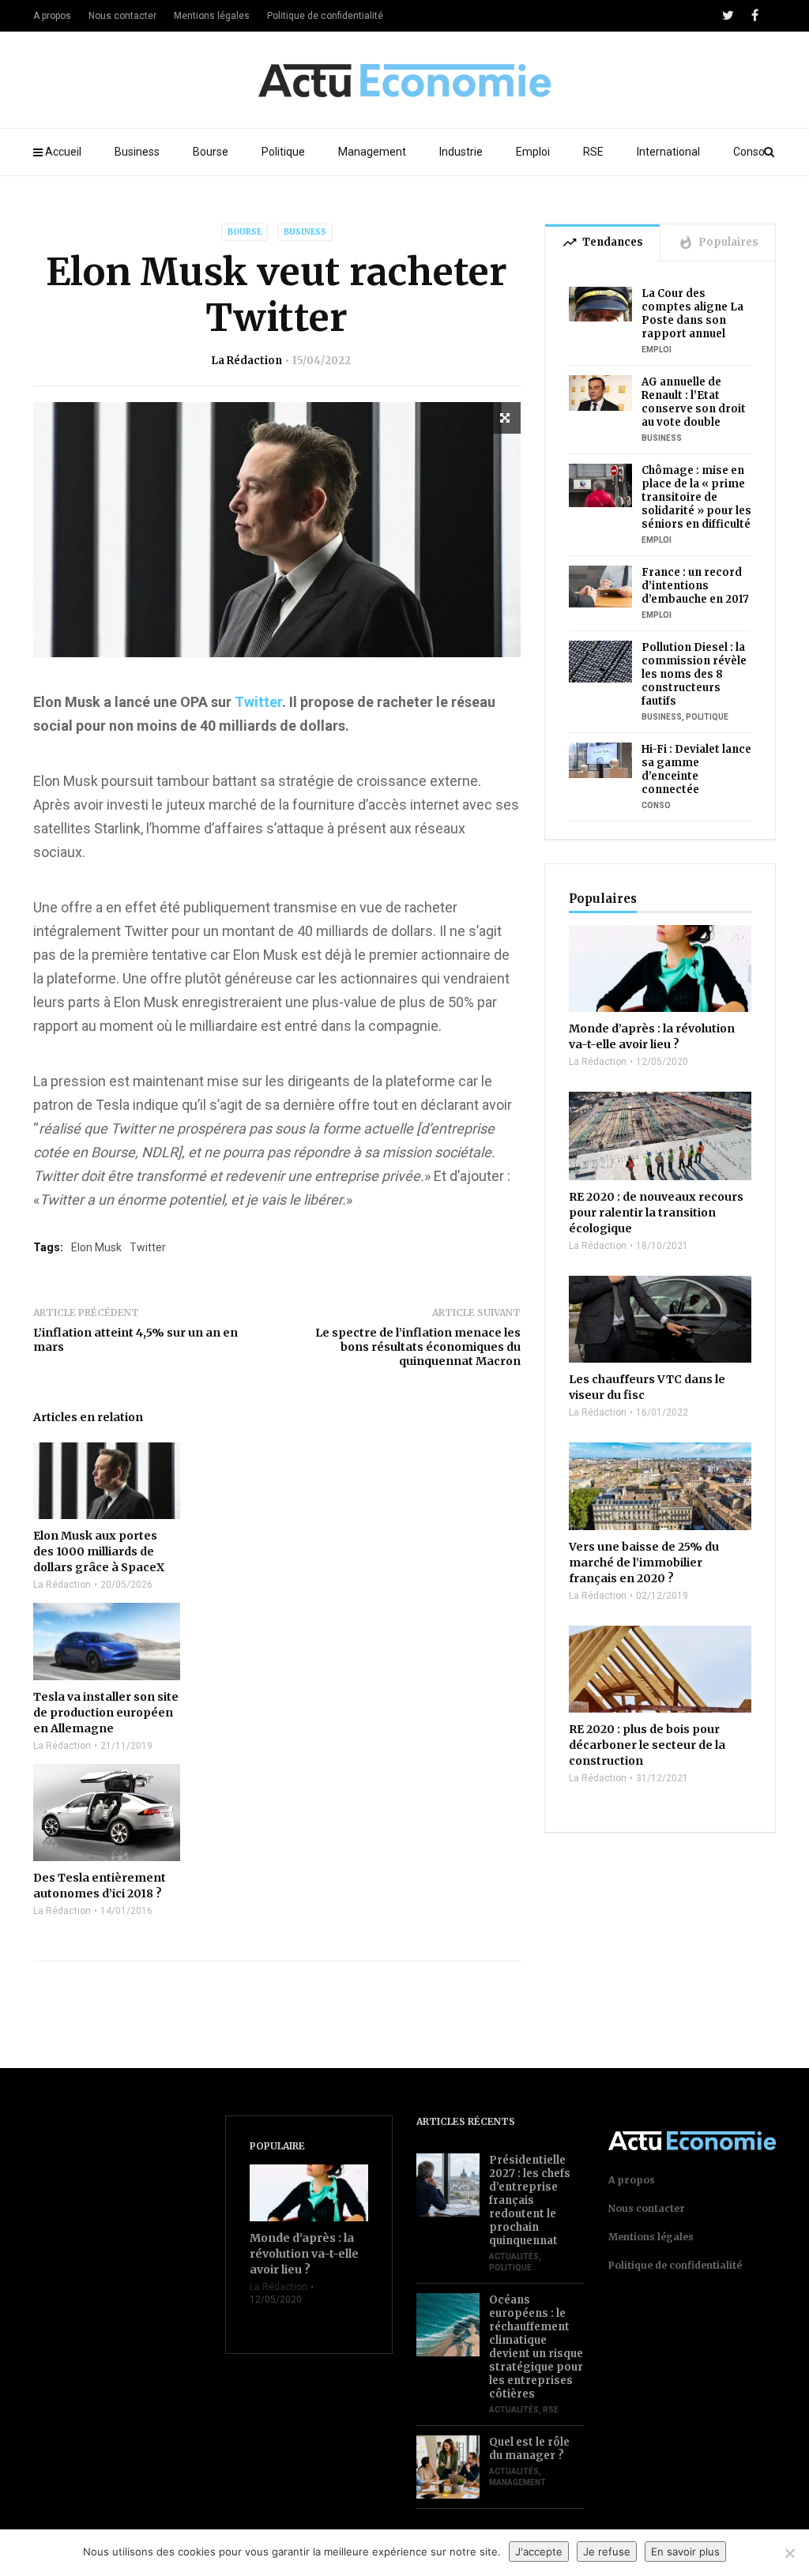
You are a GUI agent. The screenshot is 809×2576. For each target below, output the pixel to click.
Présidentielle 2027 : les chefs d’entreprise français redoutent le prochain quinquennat (530, 2200)
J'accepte (539, 2552)
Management (372, 152)
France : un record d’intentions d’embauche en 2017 (695, 586)
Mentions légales (212, 16)
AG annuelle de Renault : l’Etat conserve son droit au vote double (694, 402)
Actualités (514, 2256)
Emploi (533, 152)
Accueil (63, 152)
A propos (52, 16)
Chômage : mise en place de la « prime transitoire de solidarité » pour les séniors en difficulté (696, 497)
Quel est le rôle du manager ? (529, 2449)
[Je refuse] (789, 2553)
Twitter (258, 702)
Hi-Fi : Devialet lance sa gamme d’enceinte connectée (696, 769)
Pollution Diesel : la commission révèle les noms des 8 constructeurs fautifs (694, 674)
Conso (749, 152)
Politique (283, 152)
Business (137, 152)
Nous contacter (122, 16)
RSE (593, 152)
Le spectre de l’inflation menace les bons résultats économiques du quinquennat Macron (418, 1347)
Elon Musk (96, 1247)
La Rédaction (246, 361)
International (668, 152)
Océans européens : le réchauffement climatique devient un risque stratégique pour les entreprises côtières (536, 2347)
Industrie (461, 152)
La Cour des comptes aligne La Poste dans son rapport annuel (692, 314)
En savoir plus (685, 2552)
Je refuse (607, 2552)
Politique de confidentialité (325, 16)
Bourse (211, 152)
